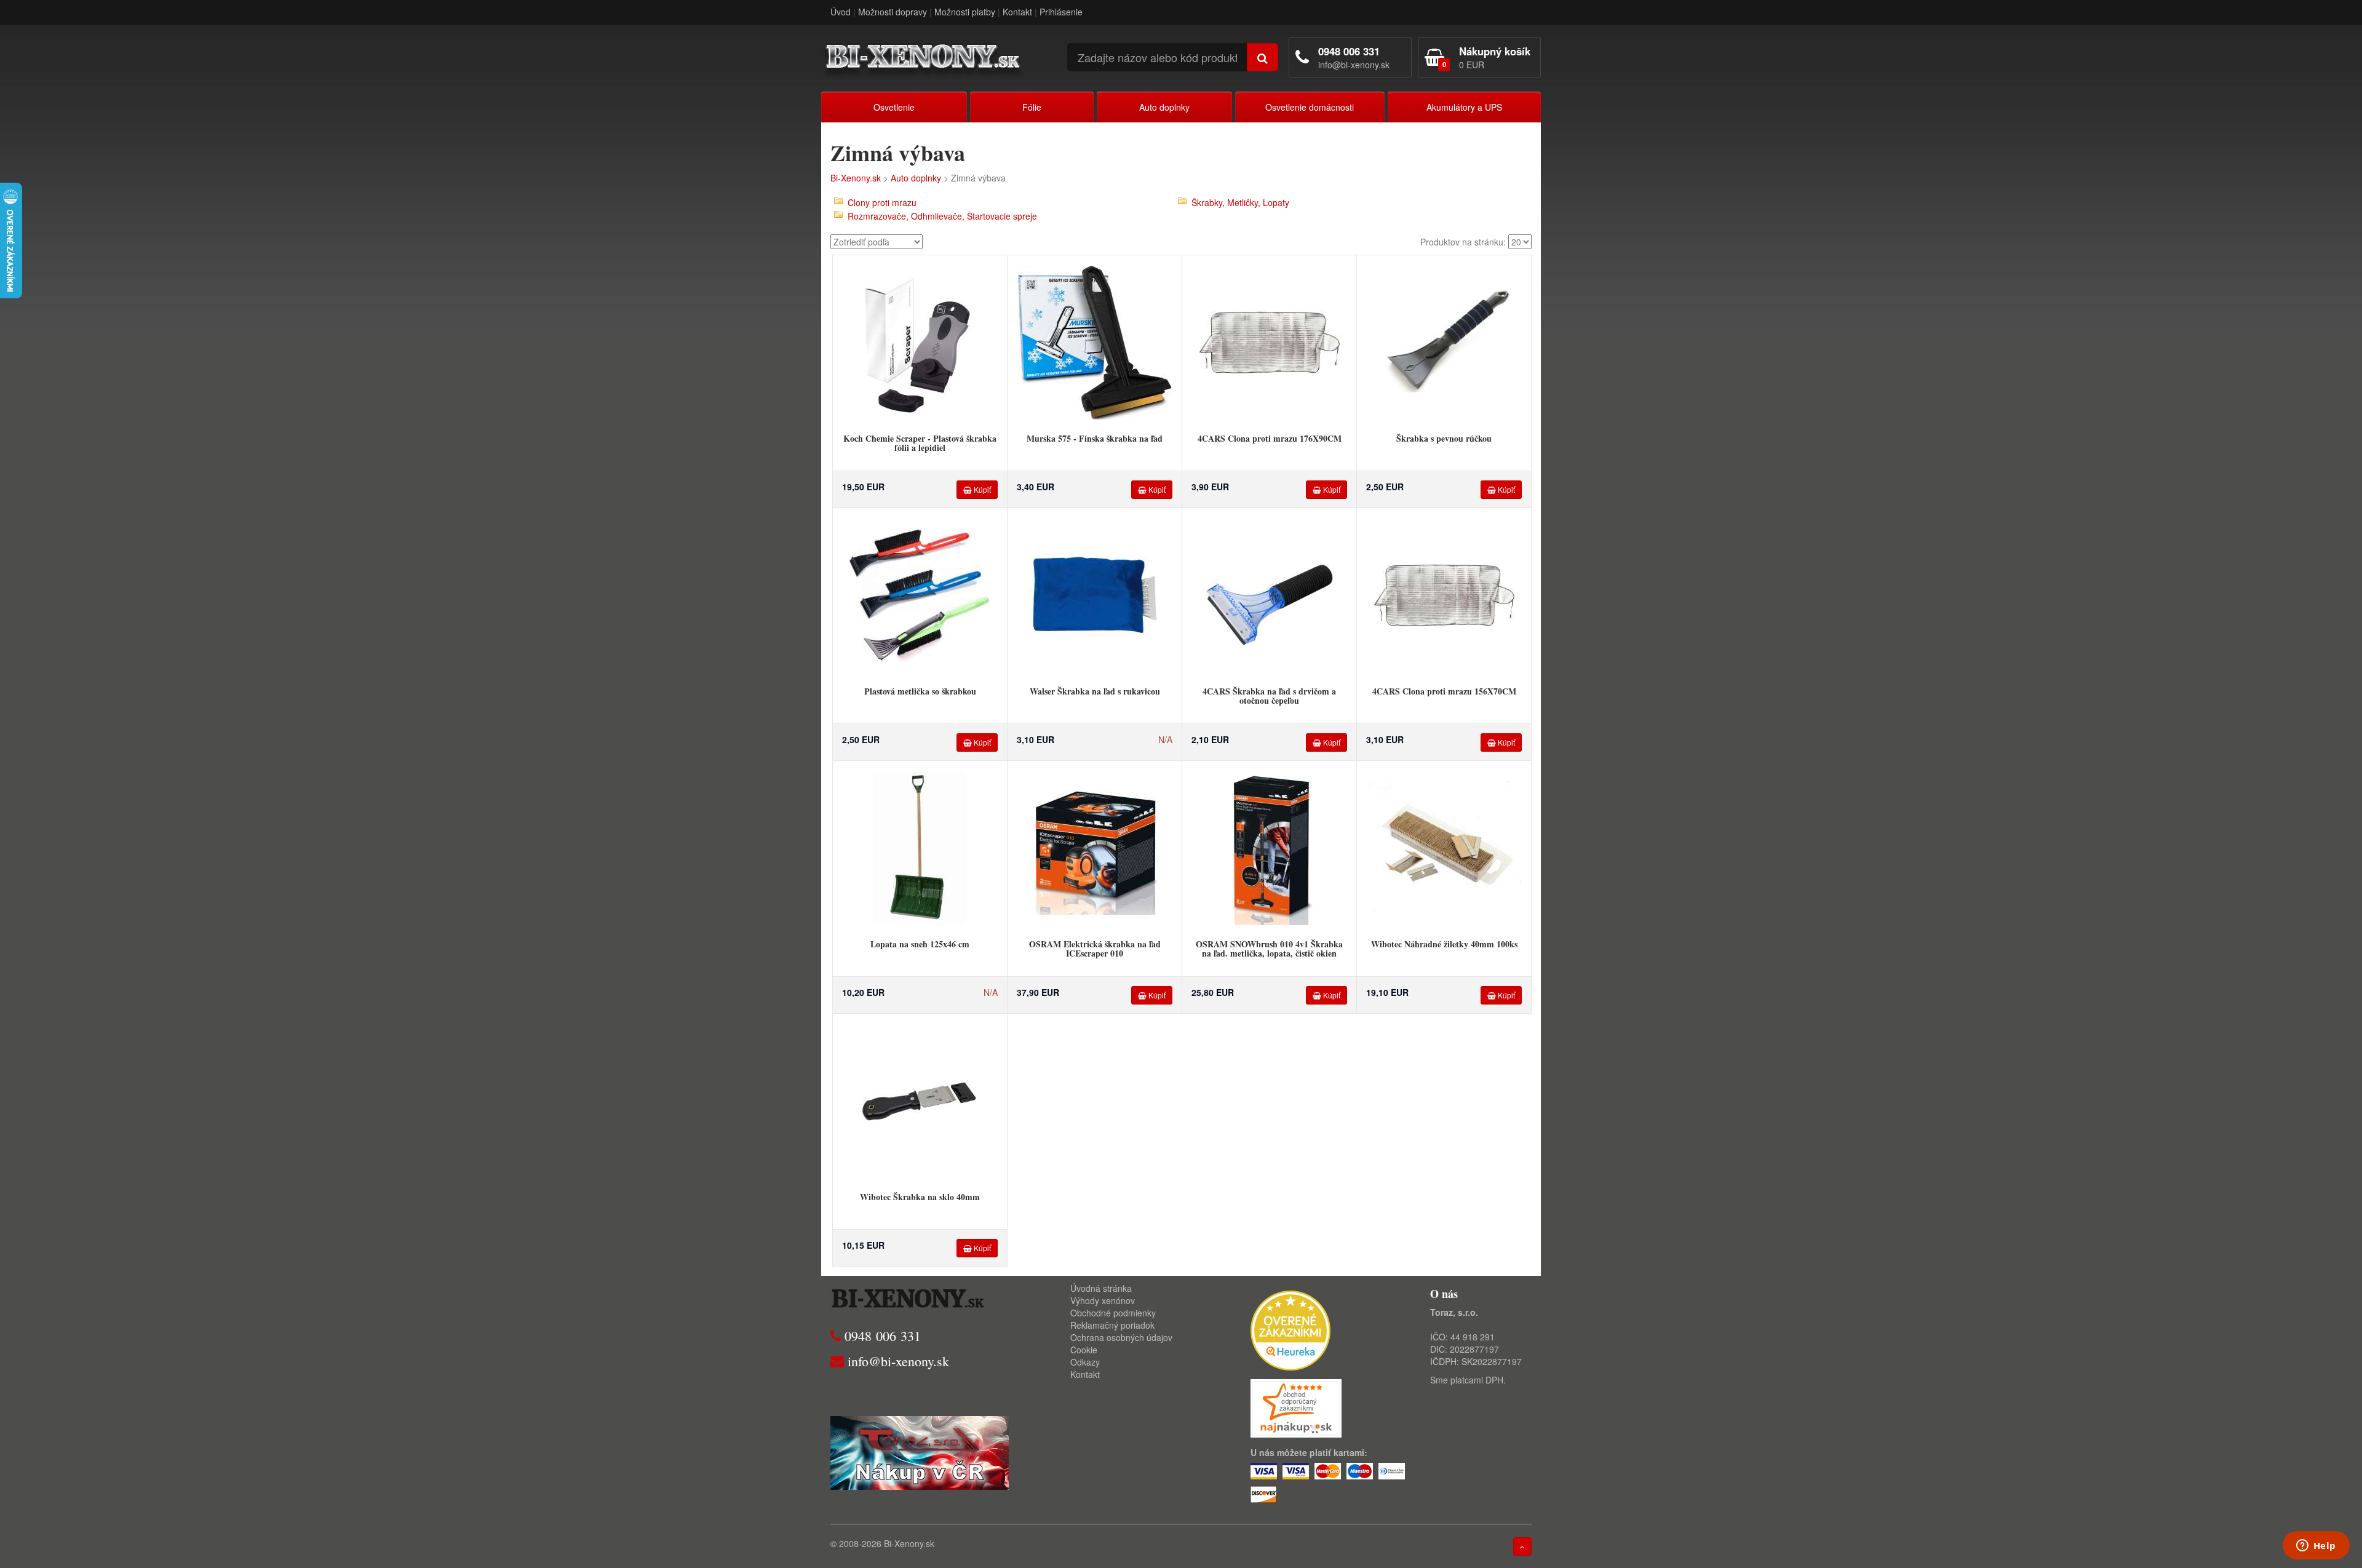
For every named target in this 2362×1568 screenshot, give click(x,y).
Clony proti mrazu (882, 202)
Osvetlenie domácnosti (1310, 107)
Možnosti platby (965, 12)
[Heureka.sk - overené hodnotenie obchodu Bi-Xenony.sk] (1290, 1329)
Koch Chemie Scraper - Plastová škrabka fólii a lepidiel (920, 443)
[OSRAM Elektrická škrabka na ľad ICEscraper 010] (1095, 847)
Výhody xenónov (1103, 1300)
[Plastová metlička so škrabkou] (920, 594)
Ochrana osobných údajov (1121, 1337)
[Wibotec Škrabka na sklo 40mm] (920, 1100)
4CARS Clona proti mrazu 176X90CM (1270, 438)
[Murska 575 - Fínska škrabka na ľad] (1095, 341)
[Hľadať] (1263, 57)
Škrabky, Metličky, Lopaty (1240, 202)
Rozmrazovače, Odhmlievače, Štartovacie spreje (942, 216)
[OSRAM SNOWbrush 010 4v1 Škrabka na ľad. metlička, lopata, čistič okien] (1270, 847)
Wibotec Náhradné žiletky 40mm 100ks (1444, 944)
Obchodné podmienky (1113, 1313)
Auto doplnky (1164, 107)
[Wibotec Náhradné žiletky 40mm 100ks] (1444, 847)
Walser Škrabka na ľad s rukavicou (1095, 691)
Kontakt (1017, 12)
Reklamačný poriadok (1112, 1325)
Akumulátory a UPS (1464, 107)
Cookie (1084, 1350)
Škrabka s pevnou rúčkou (1444, 438)
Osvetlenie (894, 107)
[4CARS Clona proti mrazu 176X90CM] (1270, 341)
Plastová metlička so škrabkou (920, 691)
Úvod (841, 12)
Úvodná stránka (1101, 1288)
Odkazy (1085, 1362)
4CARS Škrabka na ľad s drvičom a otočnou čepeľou (1269, 696)
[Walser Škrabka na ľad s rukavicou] (1095, 594)
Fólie (1032, 107)
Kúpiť (981, 489)
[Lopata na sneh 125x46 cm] (920, 847)
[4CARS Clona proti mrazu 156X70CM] (1444, 594)
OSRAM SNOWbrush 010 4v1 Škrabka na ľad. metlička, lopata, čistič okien (1269, 949)
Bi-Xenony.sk (856, 178)
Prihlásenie (1061, 12)
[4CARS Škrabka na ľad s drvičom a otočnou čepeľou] (1270, 594)
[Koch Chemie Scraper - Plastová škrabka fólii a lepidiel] (920, 341)
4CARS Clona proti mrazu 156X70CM (1444, 691)
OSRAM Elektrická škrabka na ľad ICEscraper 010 (1095, 949)
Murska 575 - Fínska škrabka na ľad (1095, 438)
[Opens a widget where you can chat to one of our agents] (2316, 1546)
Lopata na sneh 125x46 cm (920, 944)
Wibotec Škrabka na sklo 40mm (920, 1197)
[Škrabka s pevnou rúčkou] (1444, 341)
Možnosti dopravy (893, 12)
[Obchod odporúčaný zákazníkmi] (1296, 1407)
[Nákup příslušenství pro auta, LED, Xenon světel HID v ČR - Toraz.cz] (920, 1452)
